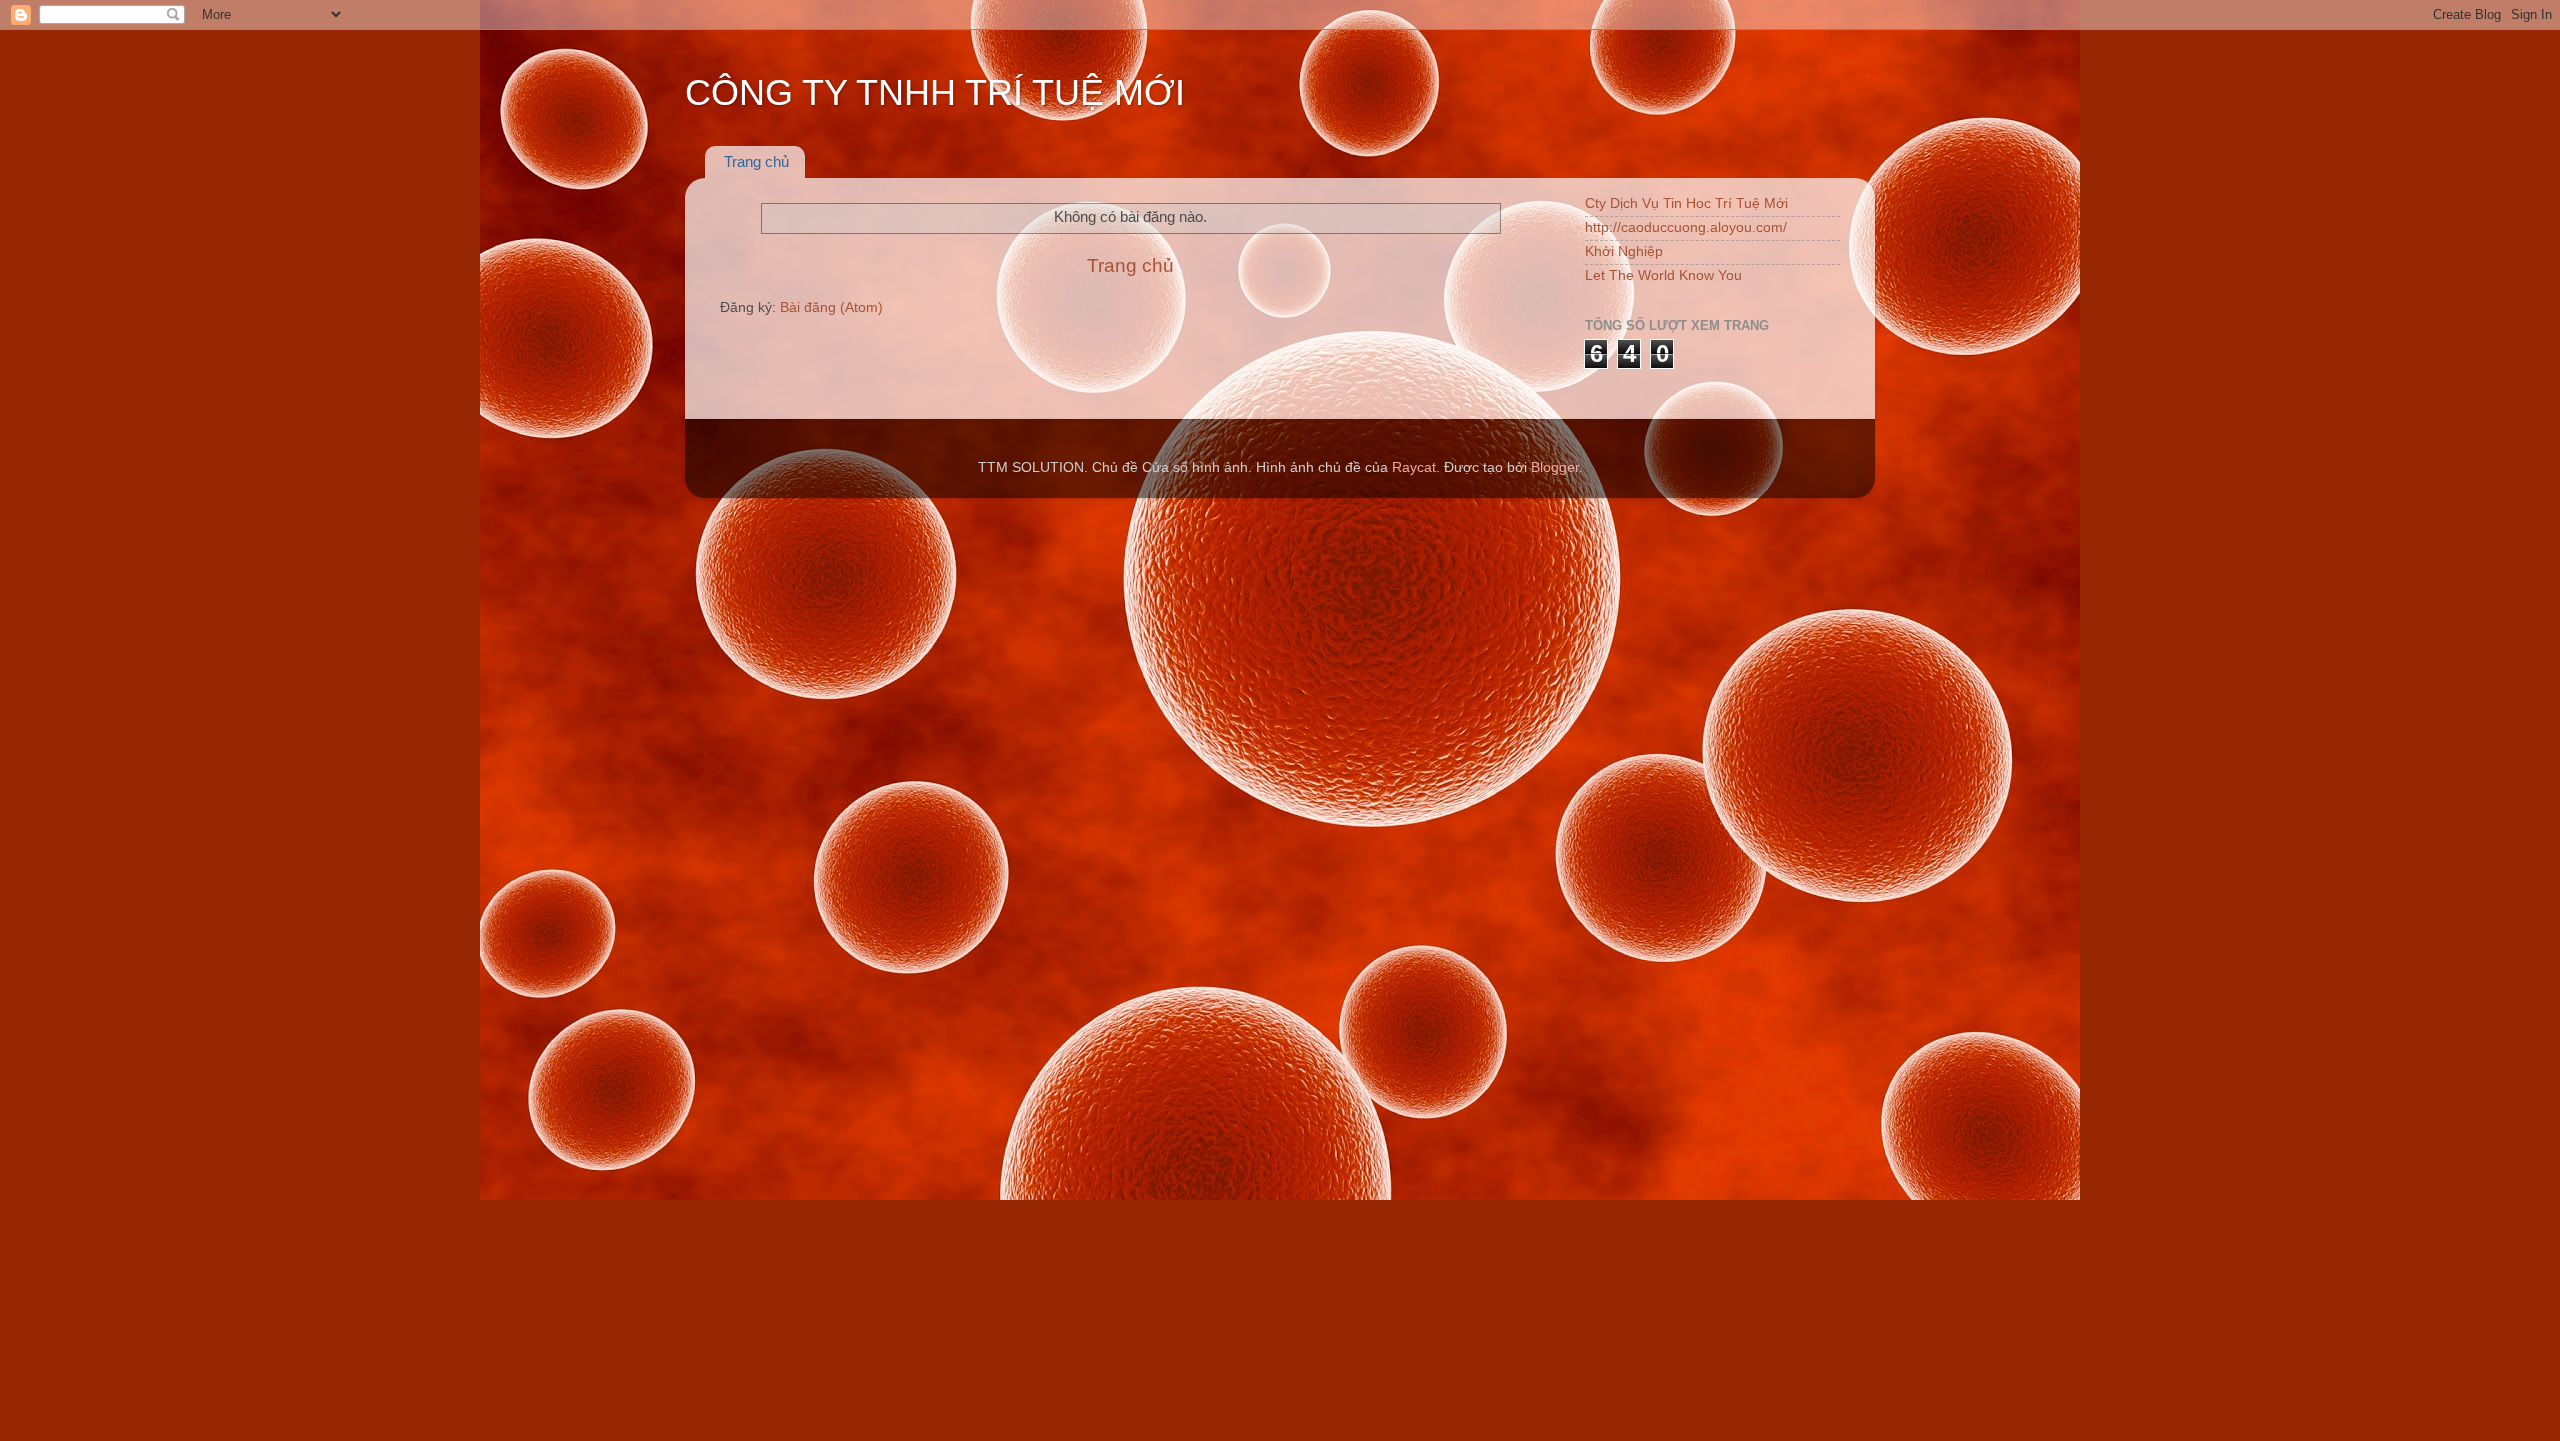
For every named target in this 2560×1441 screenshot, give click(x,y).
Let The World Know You (1663, 275)
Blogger (1555, 467)
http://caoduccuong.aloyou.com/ (1686, 227)
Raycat (1414, 467)
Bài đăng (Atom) (831, 307)
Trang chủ (756, 161)
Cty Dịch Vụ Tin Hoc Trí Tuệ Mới (1686, 203)
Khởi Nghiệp (1624, 251)
